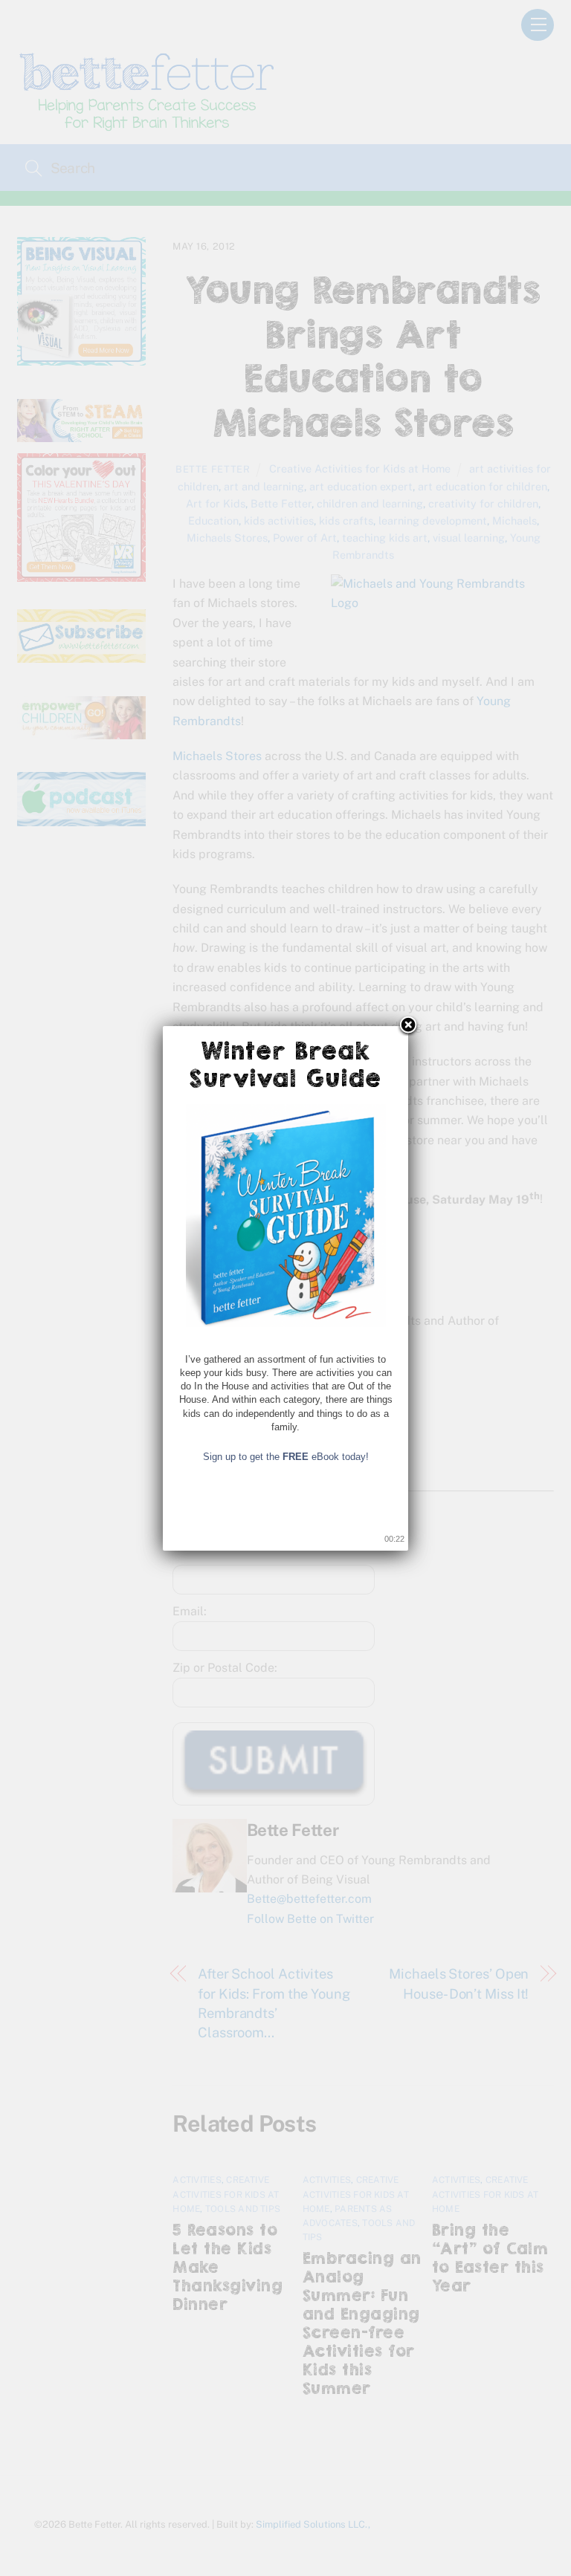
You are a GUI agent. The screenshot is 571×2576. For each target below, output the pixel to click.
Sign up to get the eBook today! (286, 1457)
